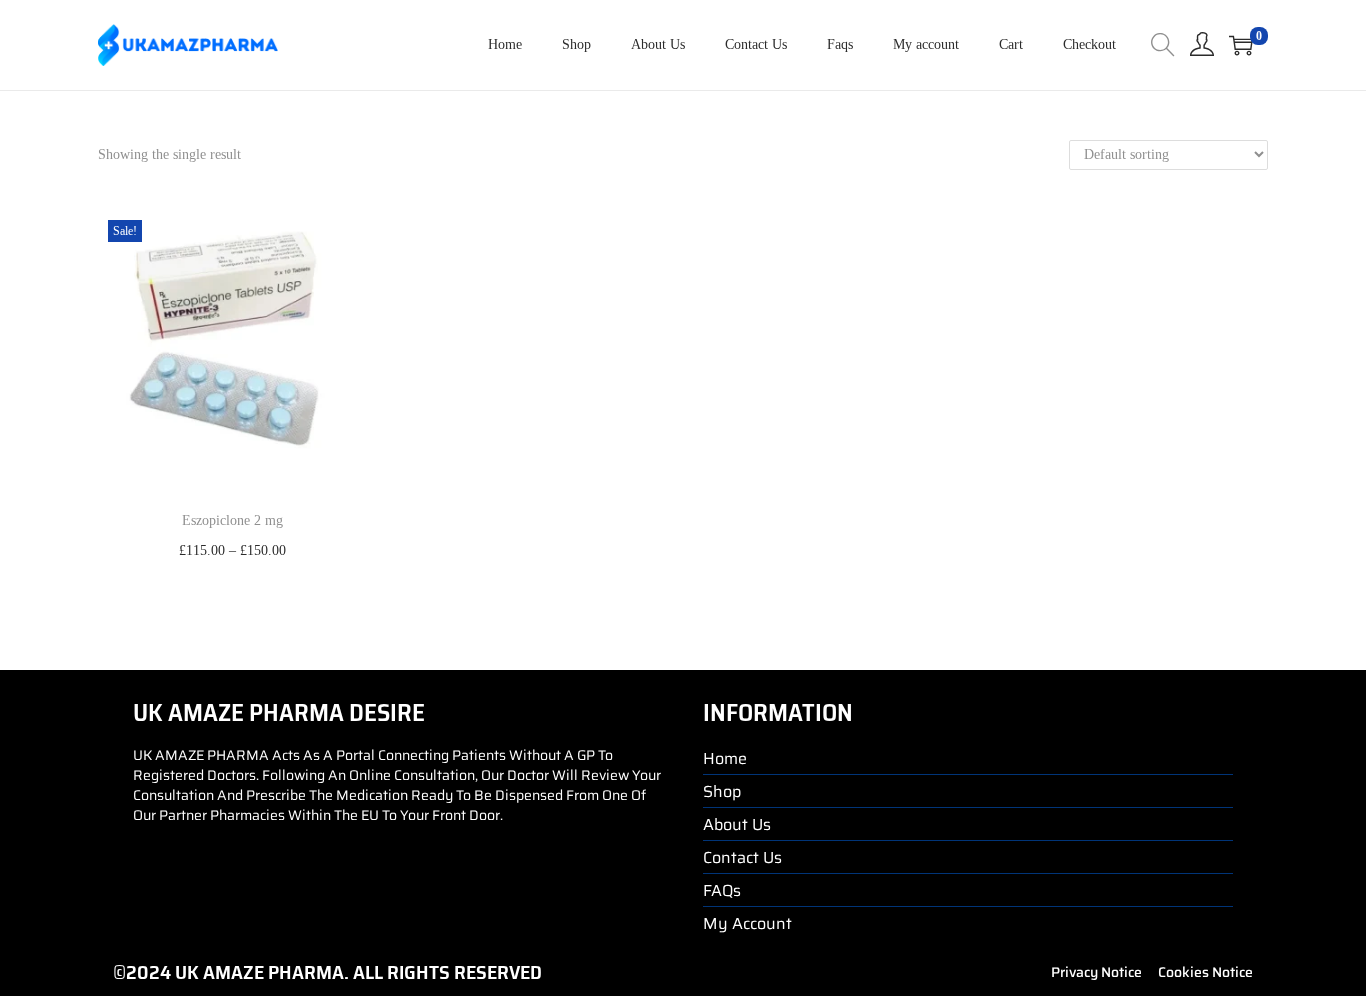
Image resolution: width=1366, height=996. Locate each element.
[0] (1241, 45)
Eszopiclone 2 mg (232, 520)
